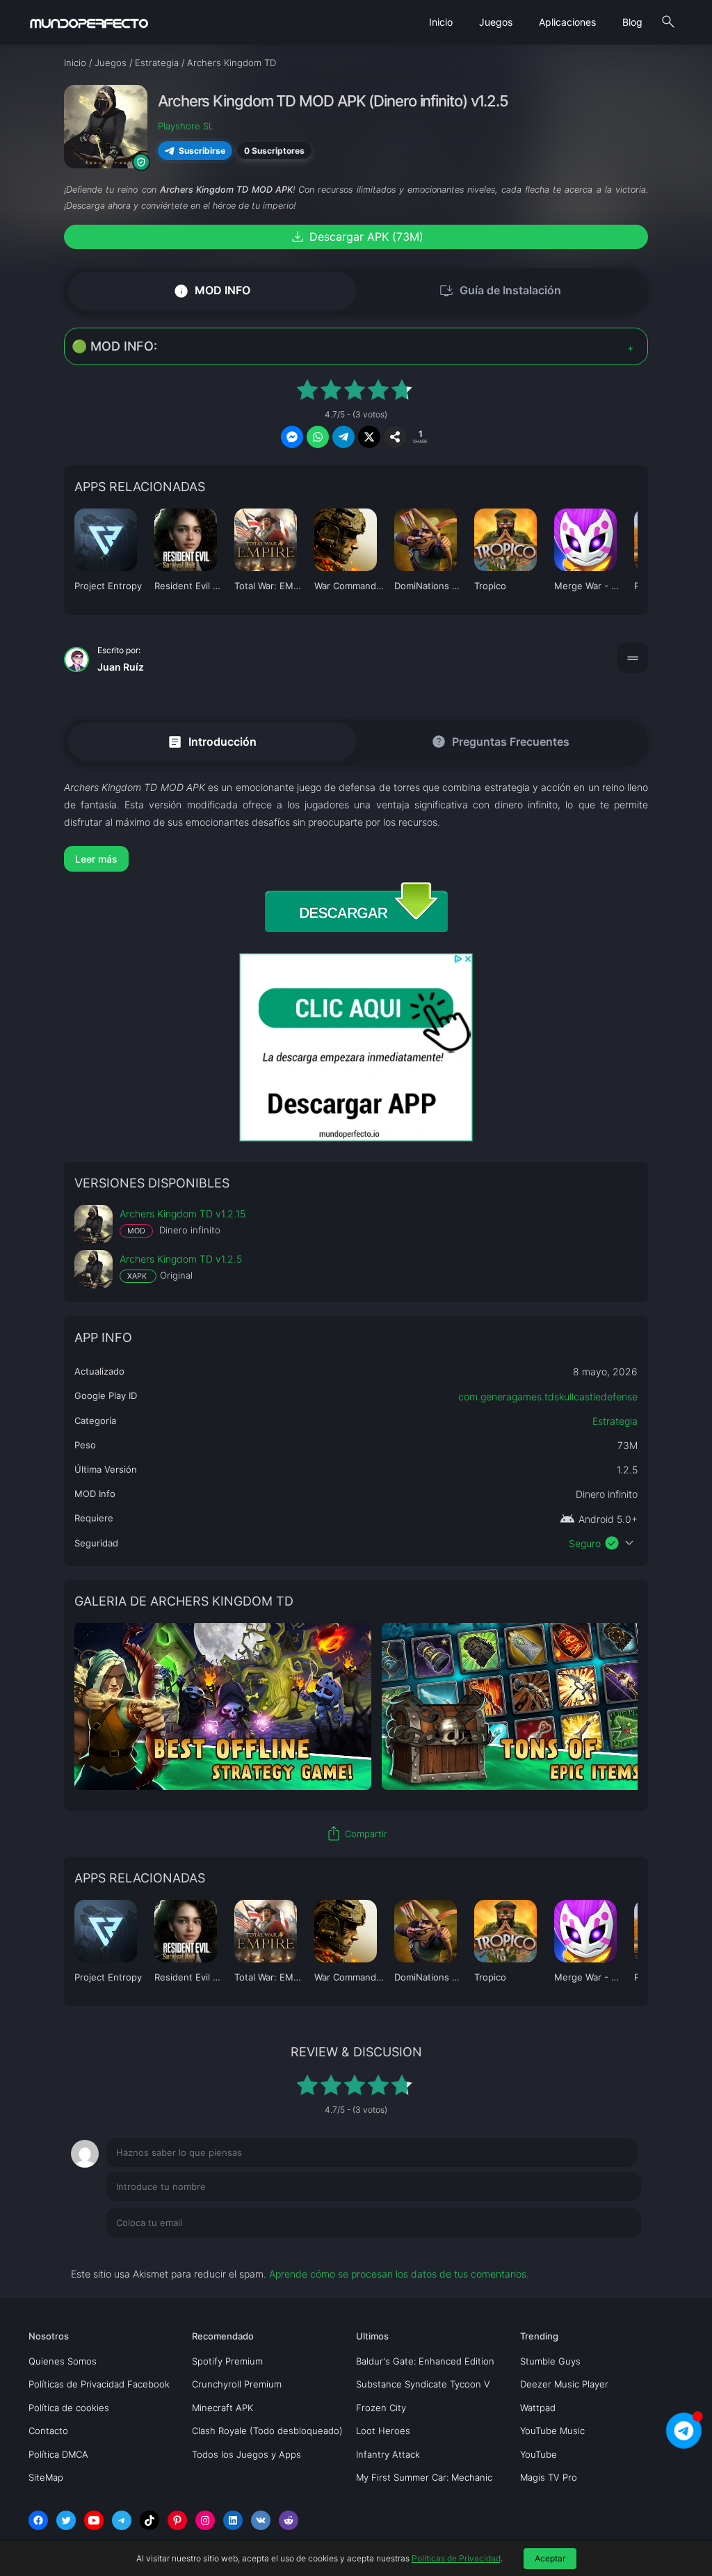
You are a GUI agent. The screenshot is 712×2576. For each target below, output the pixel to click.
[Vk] (261, 2520)
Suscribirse (202, 151)
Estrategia (615, 1421)
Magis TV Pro (549, 2477)
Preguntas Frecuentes (500, 742)
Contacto (48, 2431)
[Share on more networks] (395, 437)
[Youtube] (94, 2520)
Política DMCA (58, 2454)
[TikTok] (149, 2520)
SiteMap (46, 2477)
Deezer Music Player (564, 2384)
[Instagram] (205, 2520)
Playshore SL (186, 126)
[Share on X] (369, 437)
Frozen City (381, 2408)
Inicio (441, 22)
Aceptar (550, 2558)
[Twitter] (66, 2520)
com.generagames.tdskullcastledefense (548, 1397)
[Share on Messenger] (292, 437)
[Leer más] (356, 859)
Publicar (606, 2251)
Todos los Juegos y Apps (246, 2454)
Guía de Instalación (500, 291)
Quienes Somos (63, 2361)
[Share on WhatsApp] (318, 437)
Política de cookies (69, 2408)
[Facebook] (38, 2520)
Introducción (212, 741)
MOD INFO (212, 290)
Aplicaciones (567, 22)
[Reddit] (289, 2520)
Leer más (96, 859)
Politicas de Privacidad (456, 2558)
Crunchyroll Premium (237, 2384)
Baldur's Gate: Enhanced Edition (425, 2361)
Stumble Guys (550, 2361)
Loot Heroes (383, 2431)
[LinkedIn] (233, 2520)
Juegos (496, 22)
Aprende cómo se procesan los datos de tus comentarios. (399, 2274)
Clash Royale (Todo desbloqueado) (267, 2431)
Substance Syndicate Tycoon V (423, 2384)
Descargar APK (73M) (356, 237)
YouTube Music (552, 2431)
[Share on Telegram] (343, 437)
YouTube (539, 2454)
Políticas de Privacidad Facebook (99, 2384)
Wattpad (538, 2408)
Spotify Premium (227, 2361)
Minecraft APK (222, 2408)
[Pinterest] (177, 2520)
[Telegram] (122, 2520)
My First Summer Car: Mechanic (424, 2477)
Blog (632, 22)
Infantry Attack (388, 2454)
